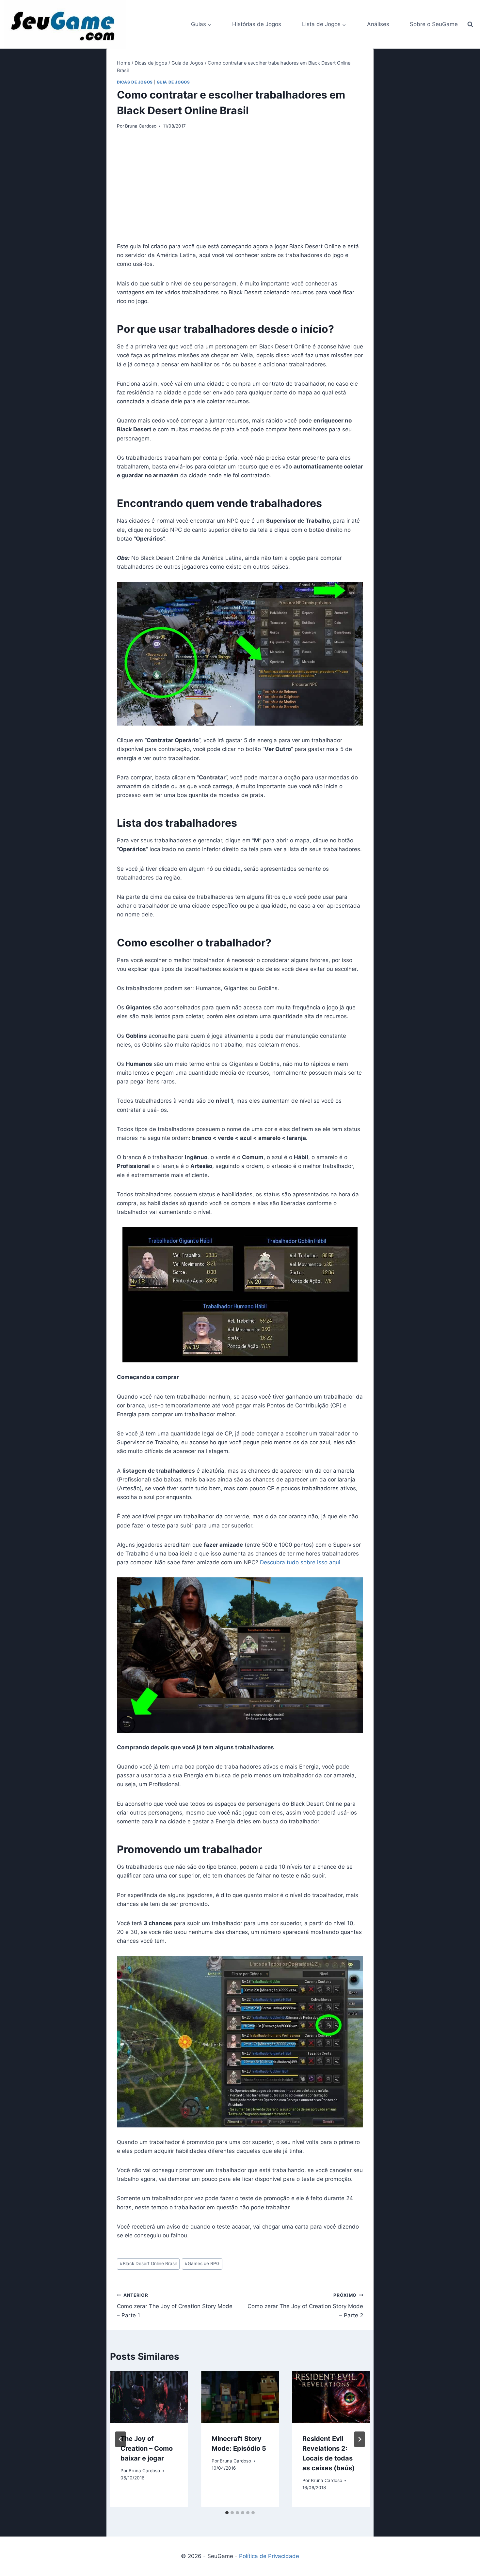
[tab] (227, 2513)
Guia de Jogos (173, 82)
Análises (378, 24)
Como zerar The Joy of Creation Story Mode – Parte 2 (305, 2306)
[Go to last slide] (120, 2439)
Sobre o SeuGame (434, 24)
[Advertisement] (240, 186)
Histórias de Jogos (257, 24)
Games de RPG (202, 2263)
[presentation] (149, 2397)
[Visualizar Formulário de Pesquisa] (470, 24)
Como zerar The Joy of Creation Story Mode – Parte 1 (175, 2306)
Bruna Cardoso (141, 126)
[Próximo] (360, 2439)
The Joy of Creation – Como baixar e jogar (147, 2448)
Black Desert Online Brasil (148, 2263)
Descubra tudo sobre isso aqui (300, 1562)
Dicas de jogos (135, 82)
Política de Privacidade (269, 2556)
